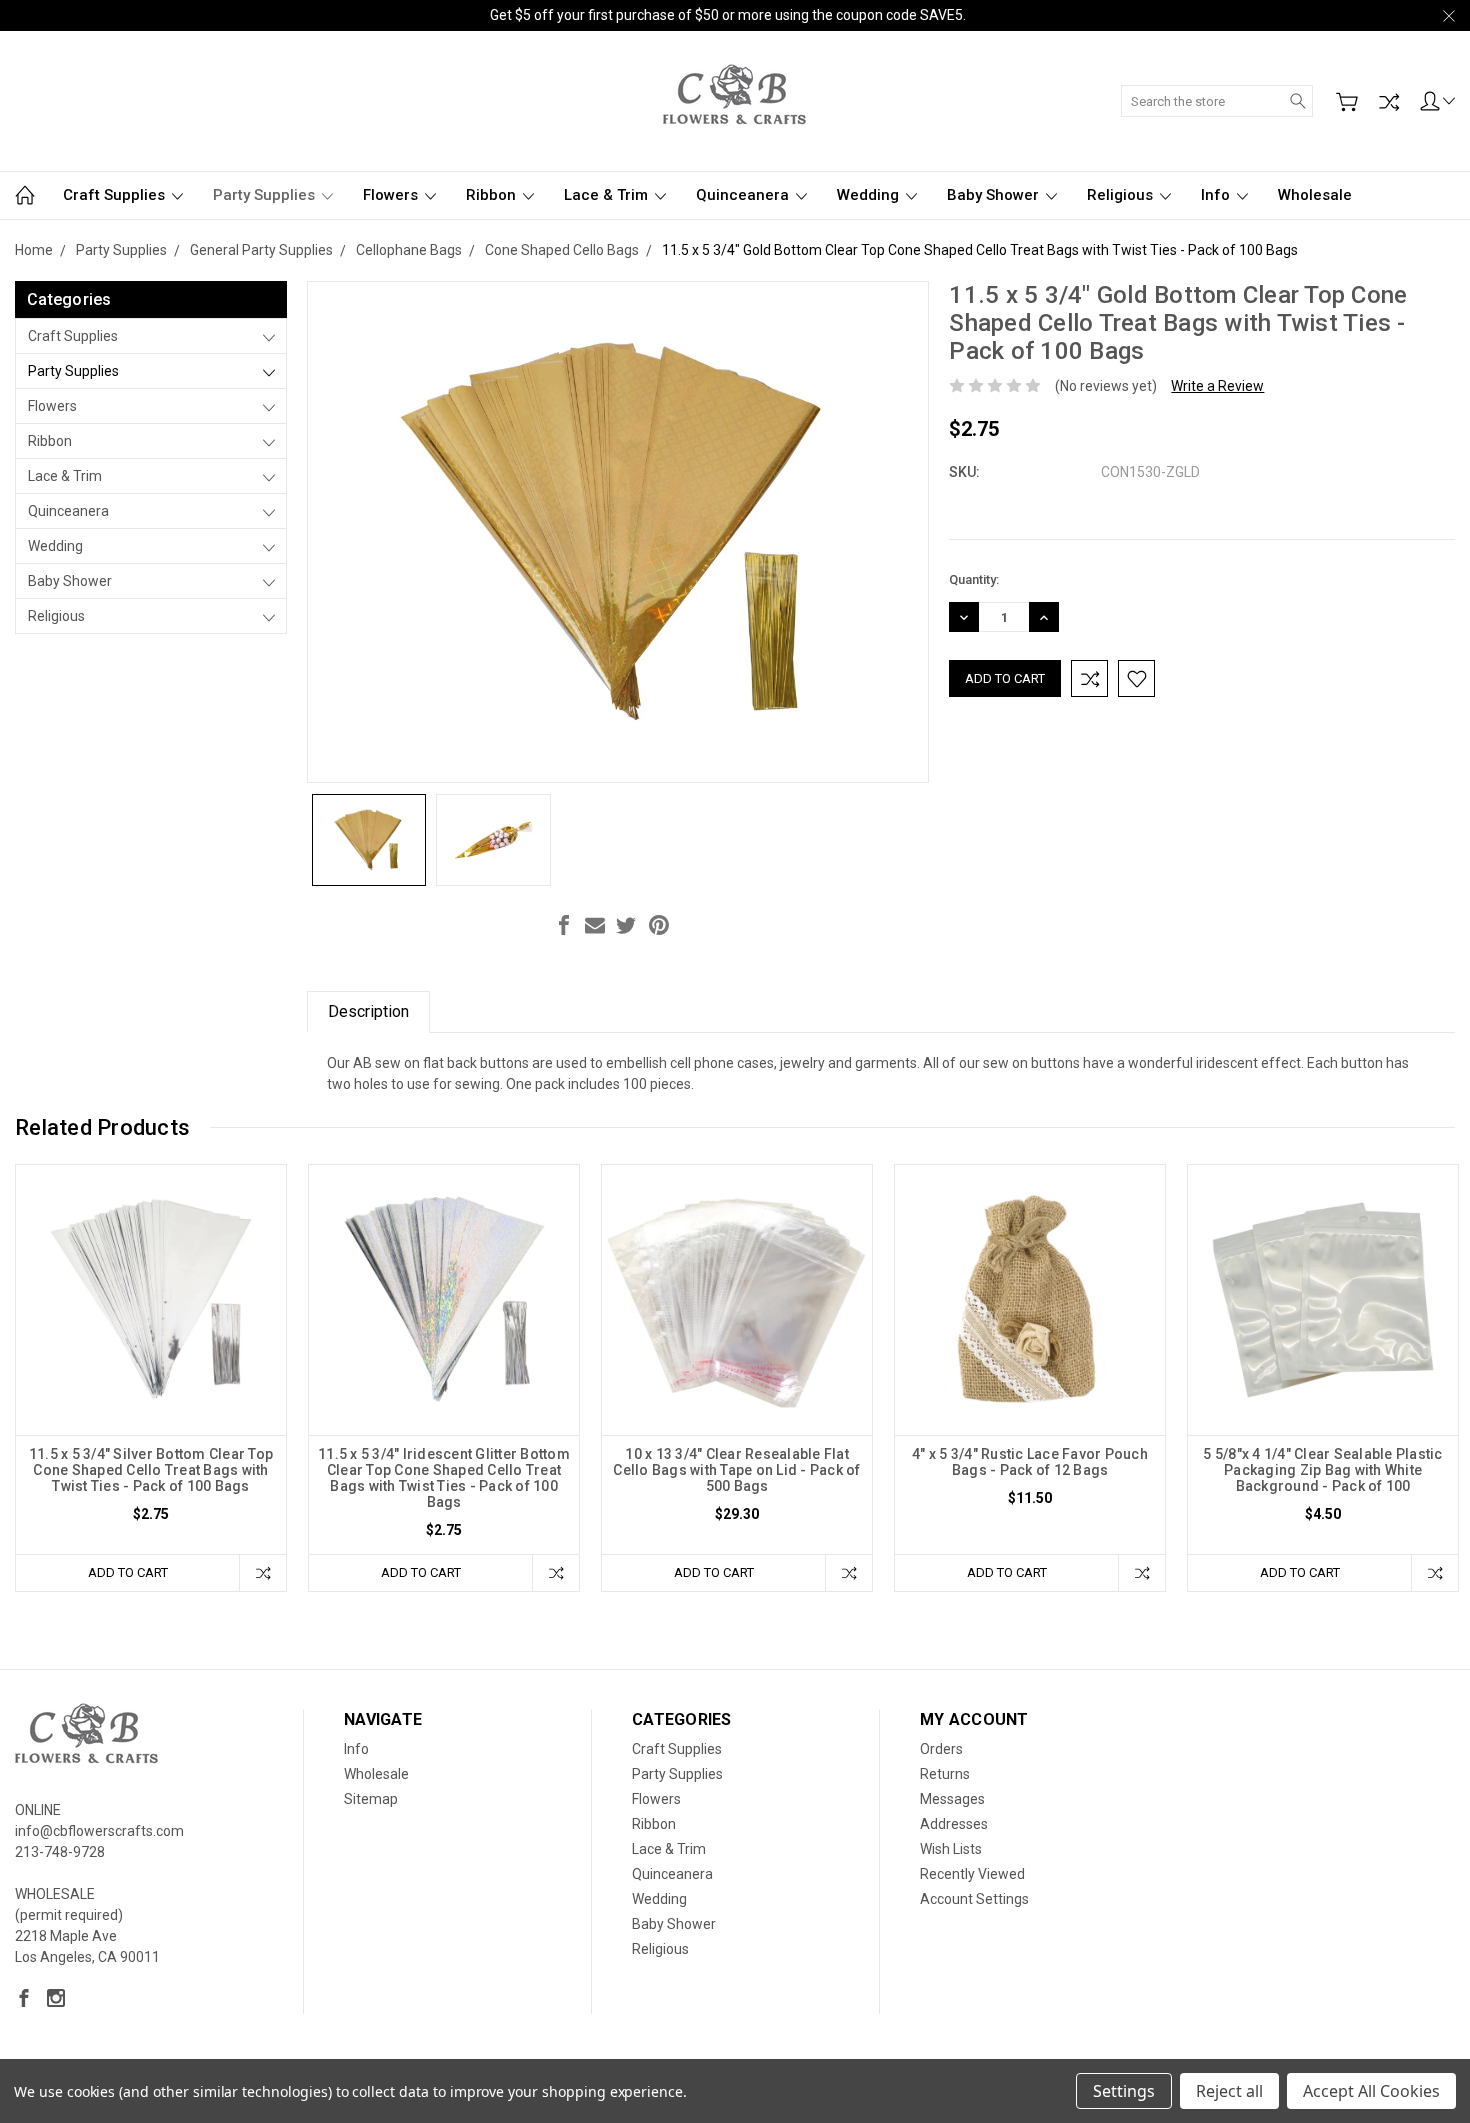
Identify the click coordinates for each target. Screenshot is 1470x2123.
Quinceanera (744, 195)
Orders (941, 1749)
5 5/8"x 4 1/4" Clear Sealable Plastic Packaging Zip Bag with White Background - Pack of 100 (1322, 1470)
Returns (945, 1774)
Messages (952, 1799)
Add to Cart (128, 1572)
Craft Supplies (116, 195)
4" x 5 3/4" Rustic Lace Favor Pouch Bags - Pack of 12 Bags (1030, 1462)
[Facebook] (564, 925)
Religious (1122, 195)
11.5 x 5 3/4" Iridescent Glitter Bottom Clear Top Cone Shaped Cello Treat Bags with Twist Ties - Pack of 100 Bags (444, 1478)
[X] (626, 925)
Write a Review (1217, 386)
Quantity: (974, 579)
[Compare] (1389, 102)
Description (368, 1011)
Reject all (1229, 2091)
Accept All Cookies (1371, 2091)
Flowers (392, 195)
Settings (1124, 2091)
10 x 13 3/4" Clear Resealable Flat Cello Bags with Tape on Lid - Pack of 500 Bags (736, 1470)
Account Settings (974, 1899)
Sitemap (371, 1799)
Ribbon (493, 195)
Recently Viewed (972, 1874)
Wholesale (1315, 195)
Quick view (151, 1353)
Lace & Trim (608, 195)
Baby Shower (995, 195)
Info (1217, 195)
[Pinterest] (659, 925)
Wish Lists (951, 1849)
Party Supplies (266, 195)
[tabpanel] (151, 1378)
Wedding (870, 195)
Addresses (954, 1824)
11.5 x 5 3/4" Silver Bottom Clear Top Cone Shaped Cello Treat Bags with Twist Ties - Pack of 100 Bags (151, 1470)
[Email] (595, 925)
